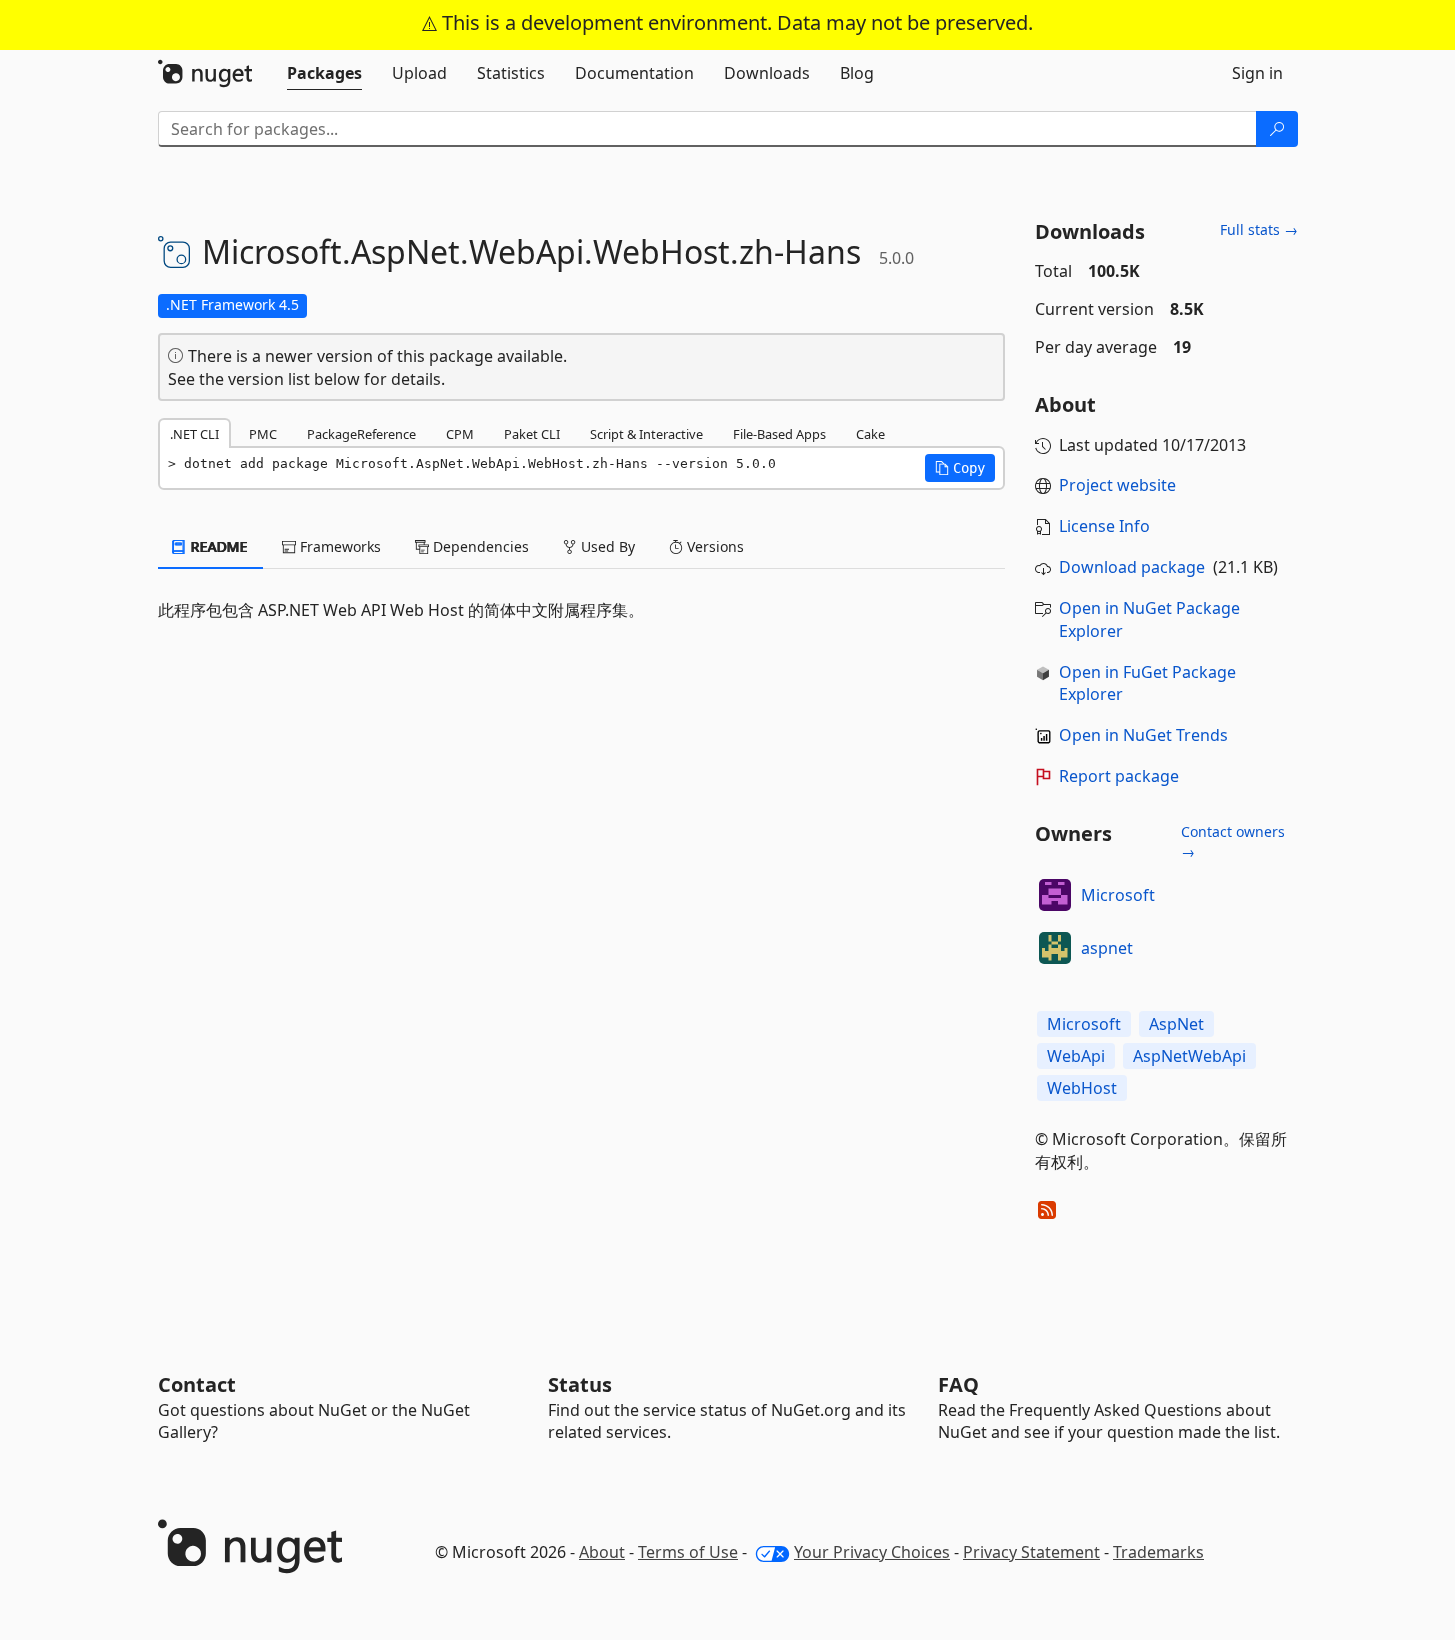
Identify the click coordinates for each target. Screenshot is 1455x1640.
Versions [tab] (713, 546)
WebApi (1076, 1056)
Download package (1132, 567)
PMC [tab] (263, 434)
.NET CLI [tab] (194, 434)
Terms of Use (688, 1552)
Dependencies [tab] (479, 546)
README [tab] (217, 546)
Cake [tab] (870, 434)
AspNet (1176, 1024)
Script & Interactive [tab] (646, 434)
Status (580, 1384)
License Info (1104, 526)
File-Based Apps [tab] (779, 434)
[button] (960, 468)
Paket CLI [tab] (532, 434)
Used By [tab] (606, 546)
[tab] (324, 73)
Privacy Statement (1031, 1552)
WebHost (1082, 1088)
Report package (1119, 776)
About (602, 1552)
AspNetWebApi (1189, 1056)
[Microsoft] (1055, 895)
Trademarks (1158, 1552)
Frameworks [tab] (338, 546)
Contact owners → (1233, 841)
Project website (1117, 485)
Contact (197, 1384)
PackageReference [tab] (361, 434)
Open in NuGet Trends (1143, 735)
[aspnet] (1055, 948)
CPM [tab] (460, 434)
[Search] (1277, 129)
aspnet (1107, 948)
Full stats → (1259, 229)
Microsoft (1118, 895)
